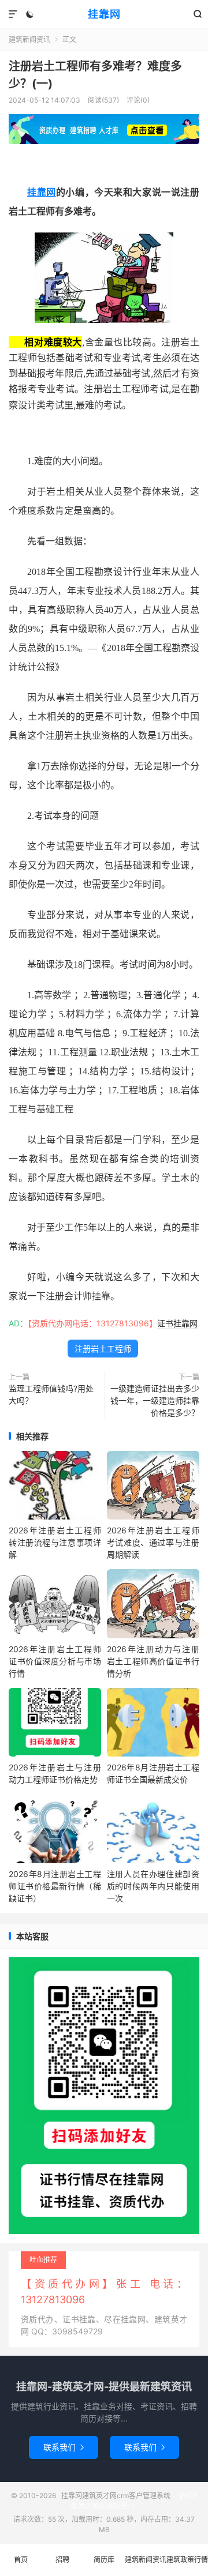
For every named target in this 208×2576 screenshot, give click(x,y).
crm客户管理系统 (144, 2496)
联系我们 (64, 2447)
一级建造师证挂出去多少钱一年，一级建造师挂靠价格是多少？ (155, 1400)
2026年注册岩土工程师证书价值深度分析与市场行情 (55, 1661)
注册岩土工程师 (103, 1349)
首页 (21, 2560)
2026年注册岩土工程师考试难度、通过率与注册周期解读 (153, 1542)
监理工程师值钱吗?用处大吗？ (51, 1394)
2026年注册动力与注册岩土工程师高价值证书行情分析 (153, 1661)
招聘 (62, 2560)
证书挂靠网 (177, 1323)
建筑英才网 (99, 2496)
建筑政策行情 (187, 2560)
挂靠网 (104, 14)
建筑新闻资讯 (29, 40)
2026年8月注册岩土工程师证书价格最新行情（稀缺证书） (55, 1886)
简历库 (104, 2560)
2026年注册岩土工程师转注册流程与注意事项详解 (55, 1542)
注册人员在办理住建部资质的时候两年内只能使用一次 (153, 1886)
